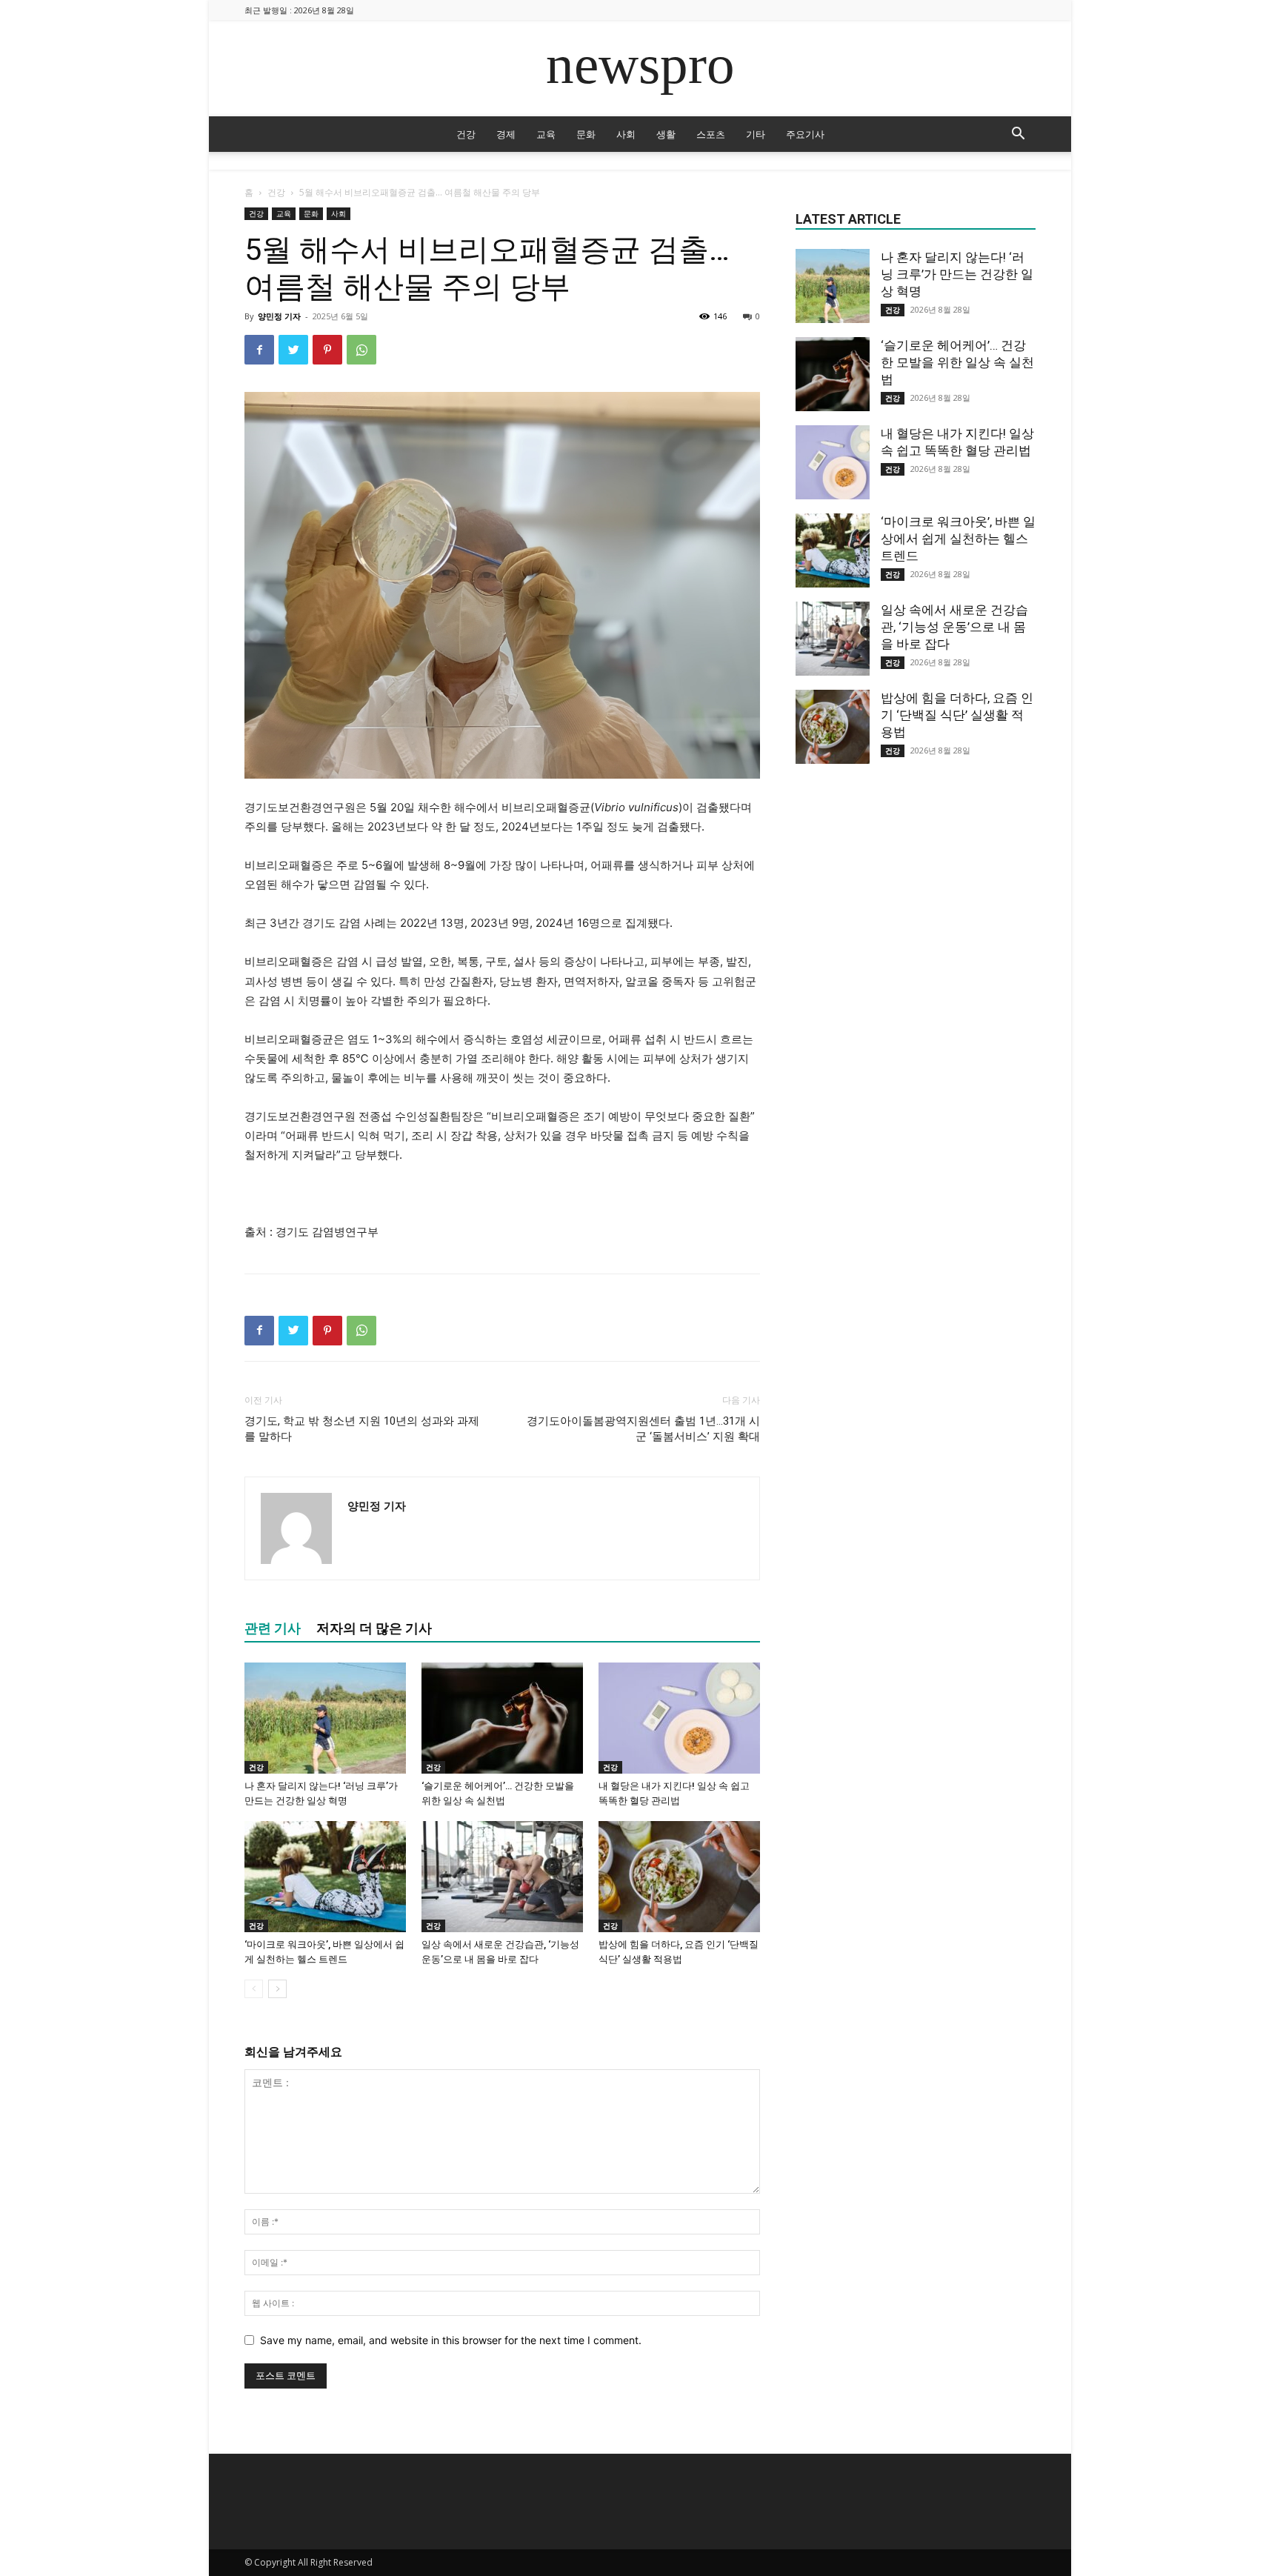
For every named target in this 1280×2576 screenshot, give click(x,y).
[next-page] (277, 1989)
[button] (1018, 135)
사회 (626, 134)
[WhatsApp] (361, 350)
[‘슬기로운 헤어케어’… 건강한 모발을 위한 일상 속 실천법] (502, 1718)
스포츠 (711, 134)
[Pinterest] (327, 350)
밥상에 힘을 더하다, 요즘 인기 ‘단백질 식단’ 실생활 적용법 (957, 715)
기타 (756, 134)
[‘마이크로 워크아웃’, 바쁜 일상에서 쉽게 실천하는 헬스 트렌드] (325, 1877)
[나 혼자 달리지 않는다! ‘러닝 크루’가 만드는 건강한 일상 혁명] (325, 1718)
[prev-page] (254, 1989)
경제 (506, 134)
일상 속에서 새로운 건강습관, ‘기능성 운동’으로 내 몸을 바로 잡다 (954, 627)
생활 (666, 134)
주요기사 (805, 134)
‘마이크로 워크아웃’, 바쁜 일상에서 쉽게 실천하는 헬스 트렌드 (958, 539)
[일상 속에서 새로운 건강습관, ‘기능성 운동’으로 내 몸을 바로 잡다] (502, 1877)
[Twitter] (293, 350)
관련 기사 (273, 1628)
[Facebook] (259, 350)
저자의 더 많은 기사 (374, 1628)
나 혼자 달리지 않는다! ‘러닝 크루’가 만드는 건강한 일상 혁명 (957, 274)
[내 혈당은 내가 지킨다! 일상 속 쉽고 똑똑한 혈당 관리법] (679, 1718)
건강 (466, 134)
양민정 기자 (279, 316)
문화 (586, 134)
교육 (546, 134)
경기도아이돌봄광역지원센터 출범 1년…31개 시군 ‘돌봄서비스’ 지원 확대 (643, 1429)
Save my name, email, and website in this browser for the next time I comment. (451, 2340)
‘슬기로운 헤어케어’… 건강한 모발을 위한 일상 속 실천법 (957, 362)
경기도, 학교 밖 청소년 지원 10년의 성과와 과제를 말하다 (362, 1429)
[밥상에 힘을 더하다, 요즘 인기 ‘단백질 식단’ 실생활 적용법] (679, 1877)
